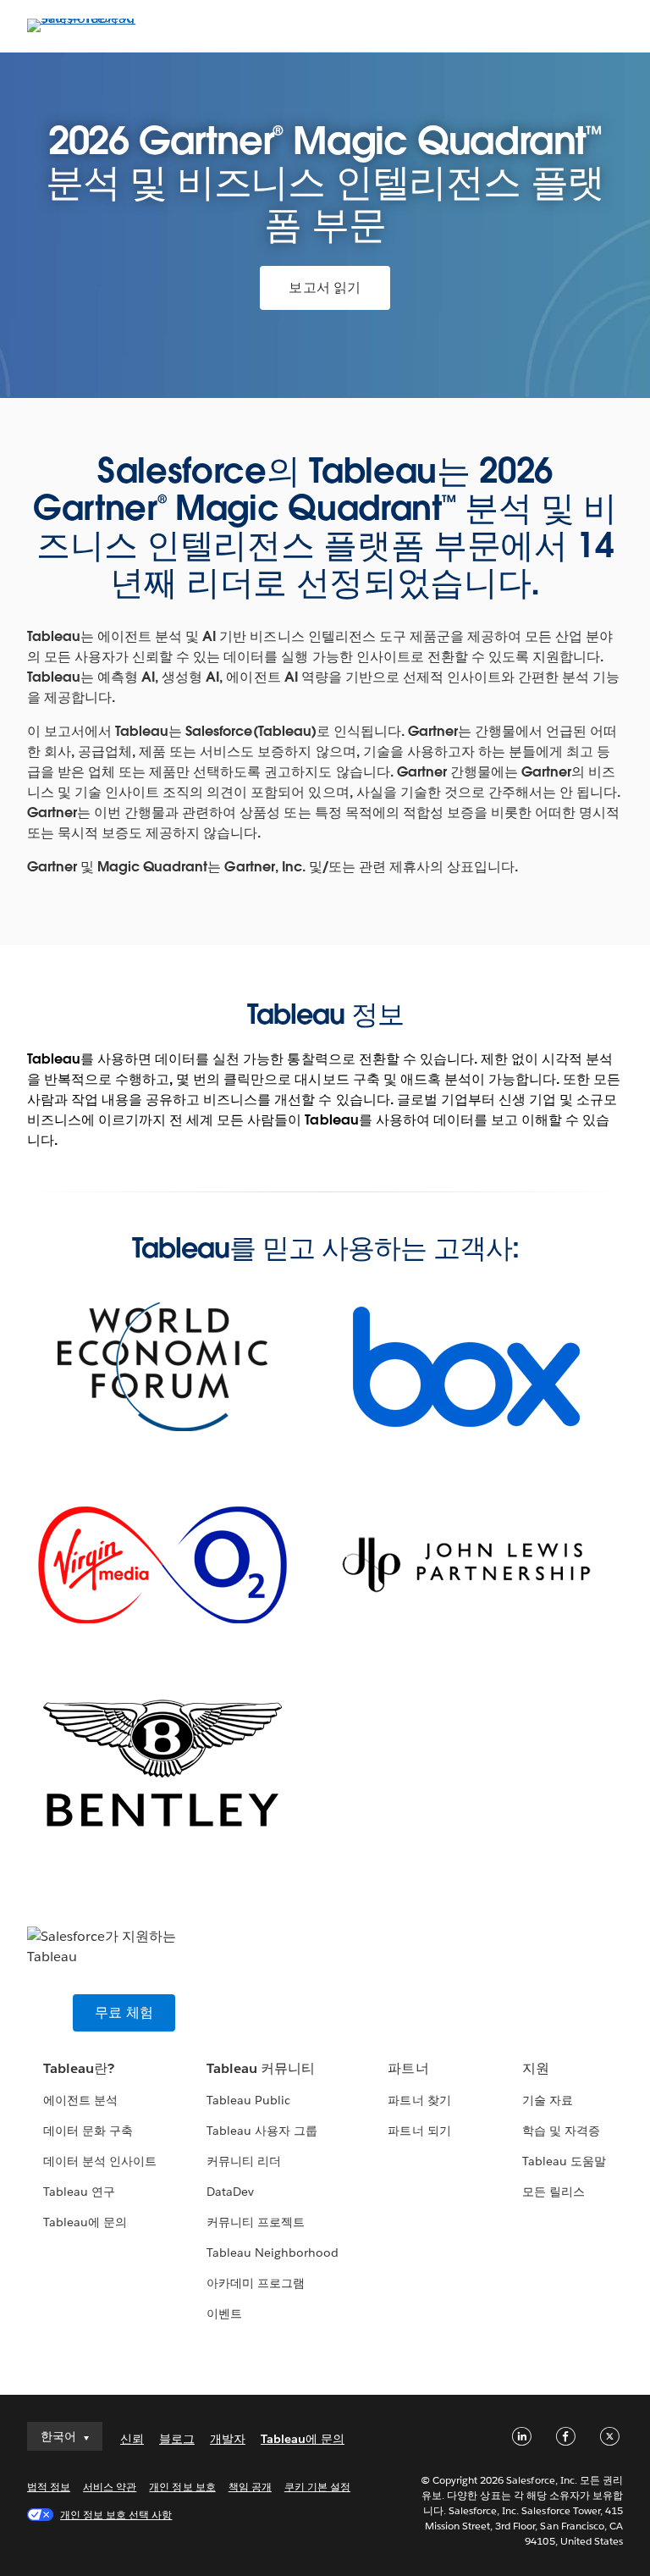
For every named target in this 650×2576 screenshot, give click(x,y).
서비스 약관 (110, 2487)
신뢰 (132, 2439)
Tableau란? (79, 2068)
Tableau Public (248, 2100)
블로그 (177, 2439)
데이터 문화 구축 (88, 2131)
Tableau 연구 (79, 2192)
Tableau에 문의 (85, 2222)
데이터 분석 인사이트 (100, 2161)
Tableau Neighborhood (273, 2253)
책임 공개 (250, 2487)
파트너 (408, 2068)
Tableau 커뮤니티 (261, 2068)
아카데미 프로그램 (256, 2283)
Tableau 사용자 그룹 (262, 2131)
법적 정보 (49, 2487)
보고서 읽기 (325, 287)
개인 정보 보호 (182, 2487)
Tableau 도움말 (564, 2161)
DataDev (230, 2192)
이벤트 (224, 2313)
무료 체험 (124, 2012)
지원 (536, 2068)
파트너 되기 (419, 2131)
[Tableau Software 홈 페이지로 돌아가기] (86, 18)
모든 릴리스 (554, 2192)
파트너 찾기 (419, 2100)
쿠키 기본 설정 (317, 2487)
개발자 (228, 2439)
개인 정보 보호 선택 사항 (116, 2515)
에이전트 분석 (80, 2100)
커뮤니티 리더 (244, 2161)
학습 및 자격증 (561, 2131)
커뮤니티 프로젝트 (256, 2222)
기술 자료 (548, 2100)
